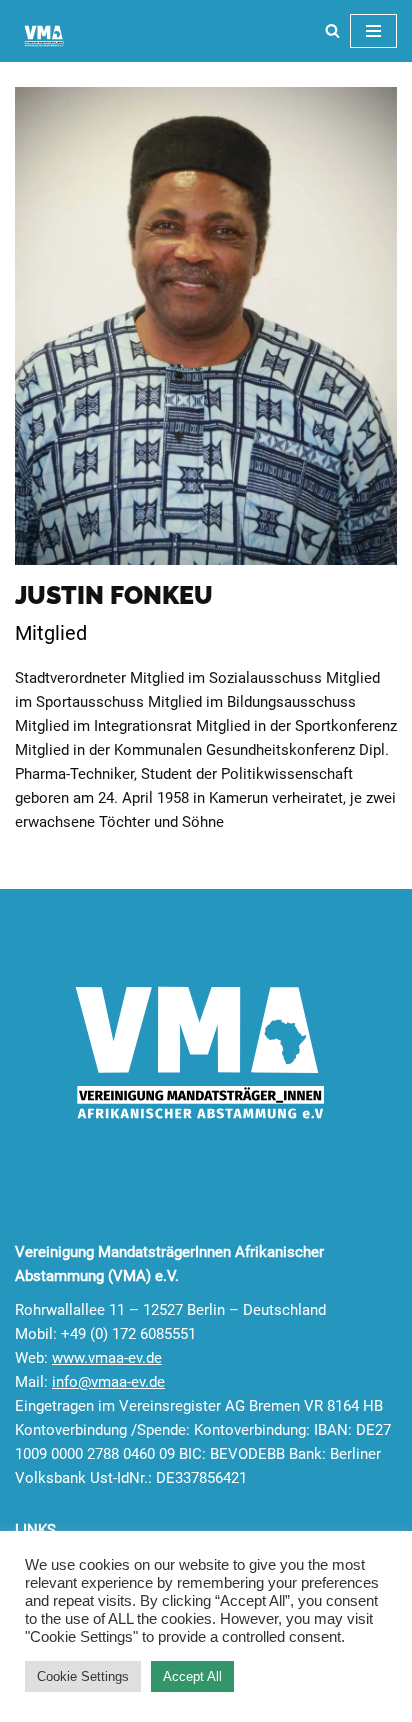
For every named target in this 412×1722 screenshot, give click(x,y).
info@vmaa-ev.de (108, 1382)
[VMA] (45, 36)
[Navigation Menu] (373, 31)
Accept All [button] (192, 1676)
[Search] (332, 30)
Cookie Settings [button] (83, 1676)
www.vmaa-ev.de (107, 1358)
